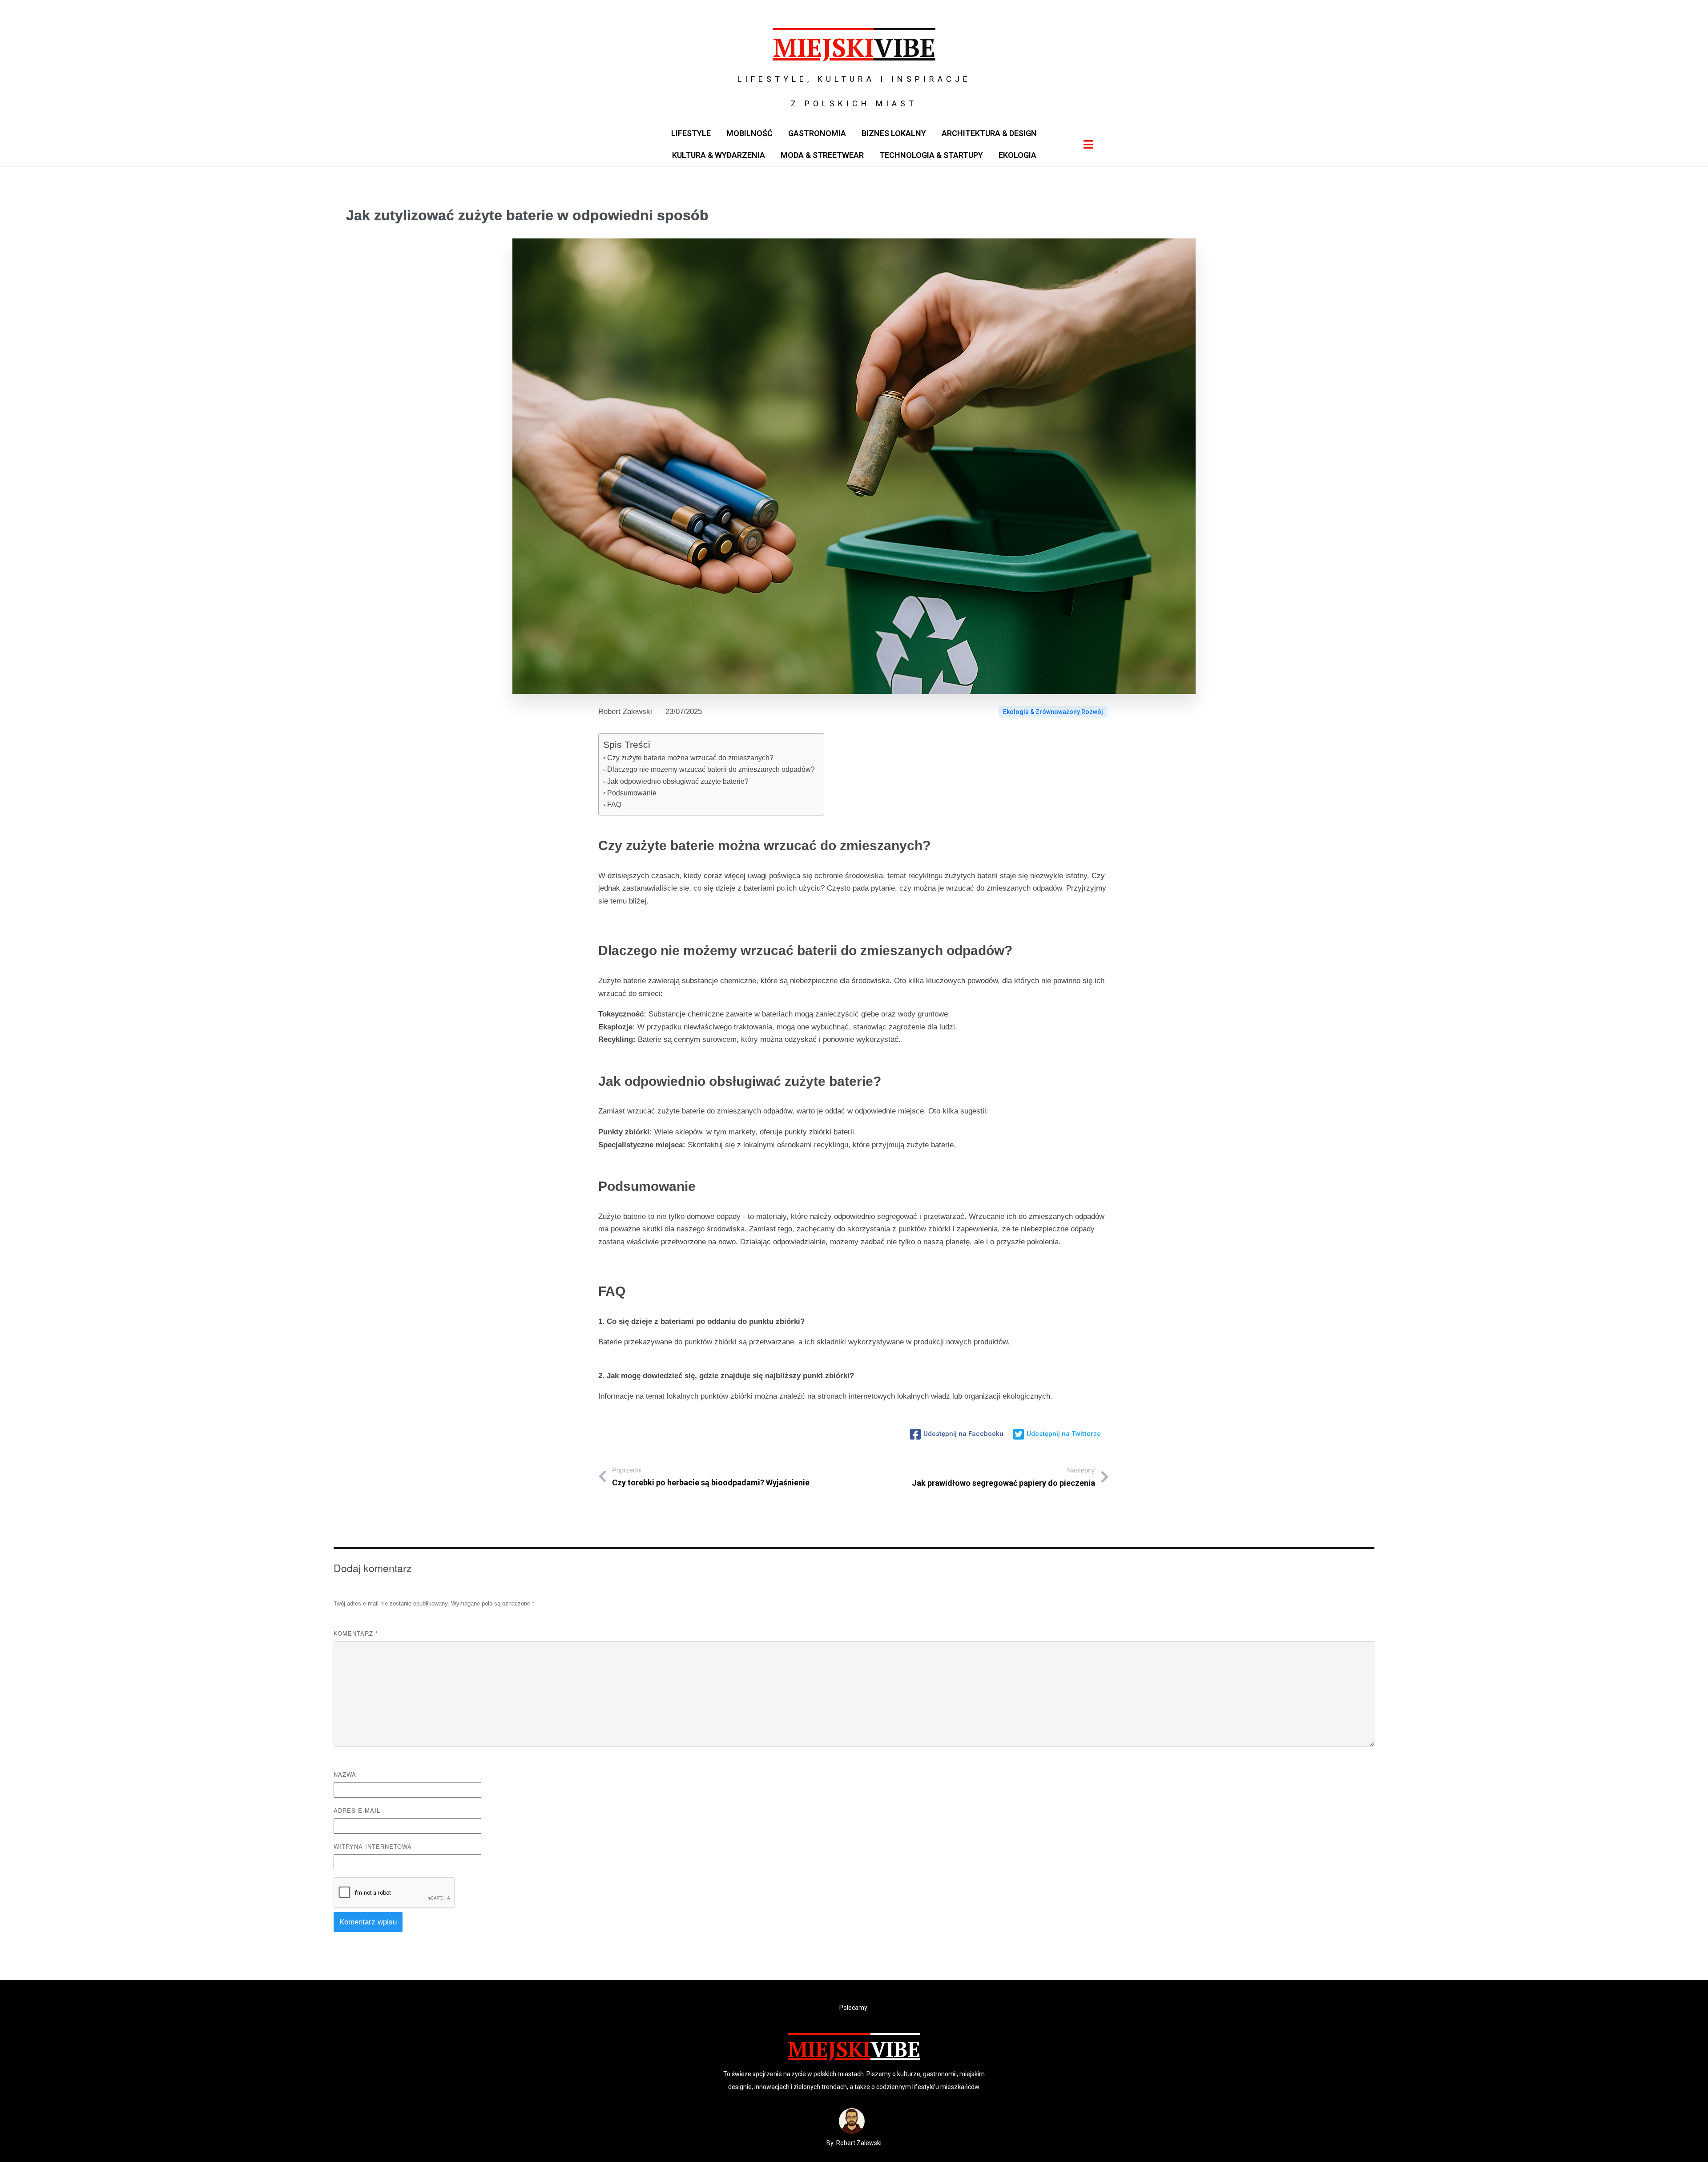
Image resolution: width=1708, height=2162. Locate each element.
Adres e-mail (357, 1810)
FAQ (614, 805)
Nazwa (345, 1774)
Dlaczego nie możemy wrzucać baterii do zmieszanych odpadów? (711, 769)
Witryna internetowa (373, 1846)
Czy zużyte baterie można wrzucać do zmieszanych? (690, 758)
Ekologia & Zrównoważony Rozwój (1053, 712)
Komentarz (356, 1633)
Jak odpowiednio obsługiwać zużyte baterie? (678, 781)
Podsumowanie (632, 793)
